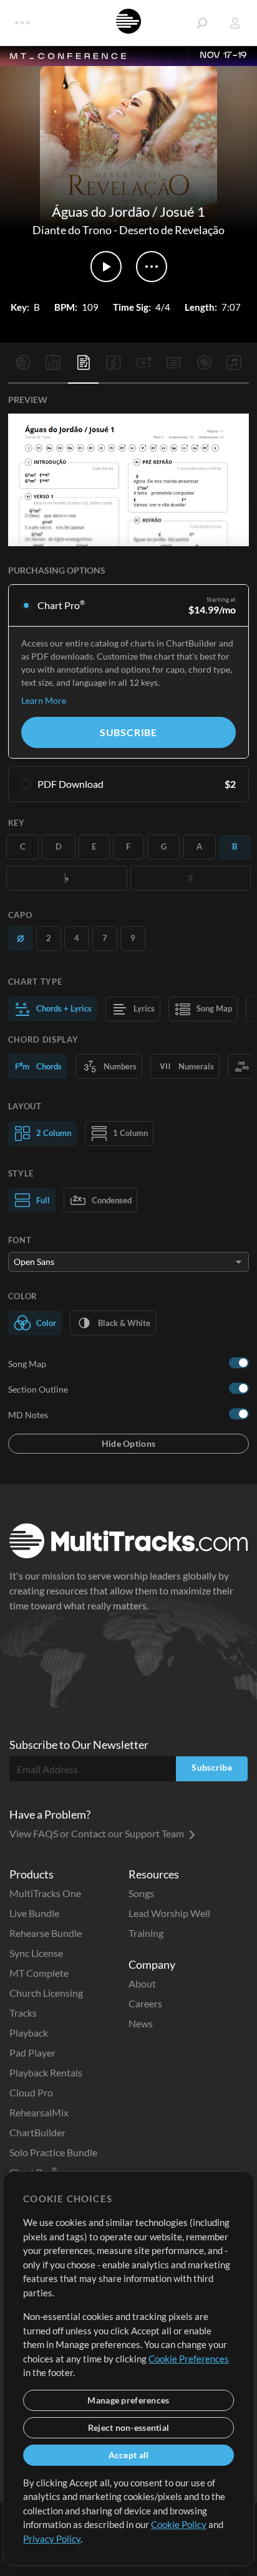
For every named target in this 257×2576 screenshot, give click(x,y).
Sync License (36, 1953)
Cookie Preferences (189, 2359)
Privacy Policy (52, 2539)
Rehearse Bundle (46, 1933)
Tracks (23, 2013)
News (141, 2023)
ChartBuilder (37, 2132)
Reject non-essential (129, 2427)
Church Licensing (46, 1993)
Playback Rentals (46, 2072)
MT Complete (39, 1973)
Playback (29, 2033)
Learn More (44, 700)
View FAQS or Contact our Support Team (98, 1833)
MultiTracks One (45, 1893)
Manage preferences (128, 2400)
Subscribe (128, 732)
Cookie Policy (179, 2524)
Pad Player (32, 2053)
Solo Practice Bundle (53, 2152)
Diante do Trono (72, 230)
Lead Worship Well (169, 1913)
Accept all (129, 2455)
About (142, 1983)
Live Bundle (34, 1913)
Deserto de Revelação (172, 230)
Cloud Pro (31, 2092)
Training (146, 1933)
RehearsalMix (39, 2112)
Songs (141, 1893)
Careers (145, 2003)
